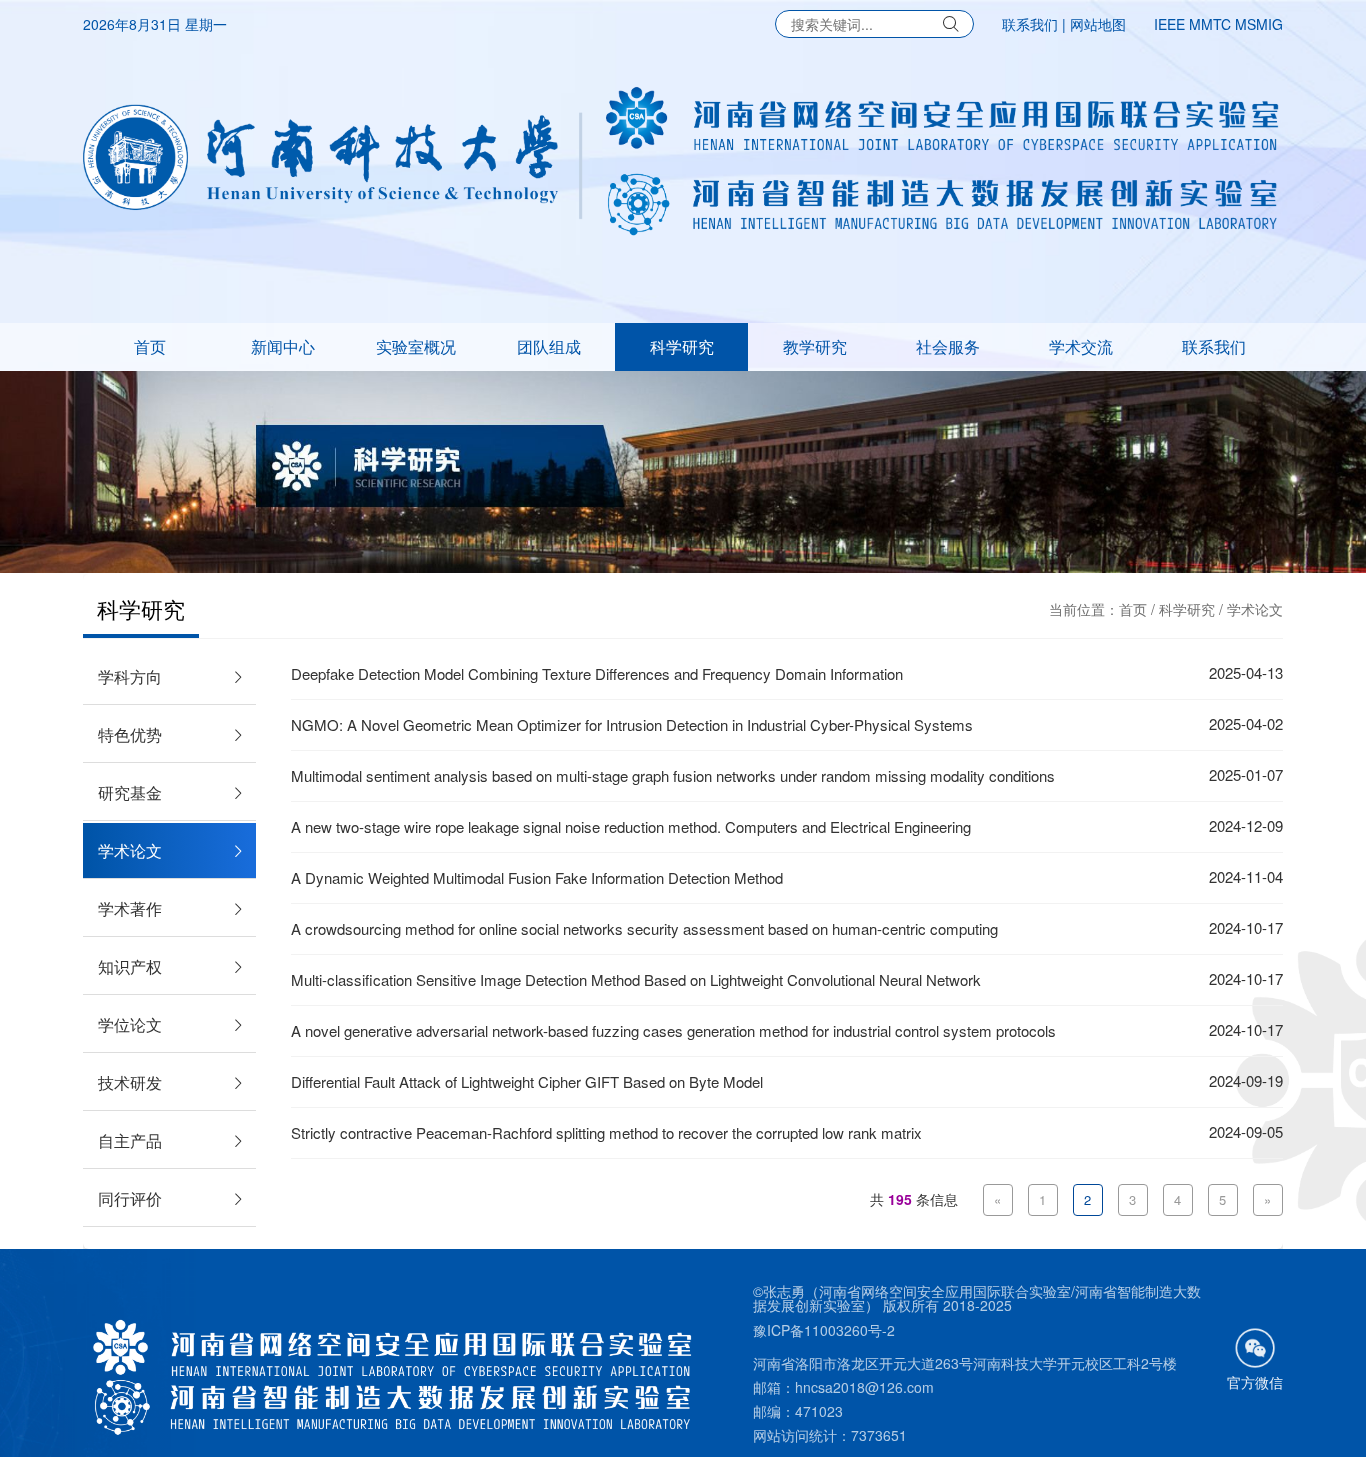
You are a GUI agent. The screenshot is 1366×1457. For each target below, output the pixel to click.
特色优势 (130, 734)
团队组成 (549, 346)
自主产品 (130, 1140)
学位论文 (130, 1024)
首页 (150, 346)
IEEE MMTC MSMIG (1218, 24)
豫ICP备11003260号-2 (824, 1330)
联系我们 (1030, 24)
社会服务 (948, 346)
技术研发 (130, 1082)
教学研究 (815, 346)
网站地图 (1098, 24)
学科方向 (130, 676)
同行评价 (130, 1198)
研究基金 (130, 792)
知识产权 (130, 966)
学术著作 (130, 908)
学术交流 (1081, 346)
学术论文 (1255, 609)
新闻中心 (283, 346)
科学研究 (682, 346)
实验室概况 (416, 346)
